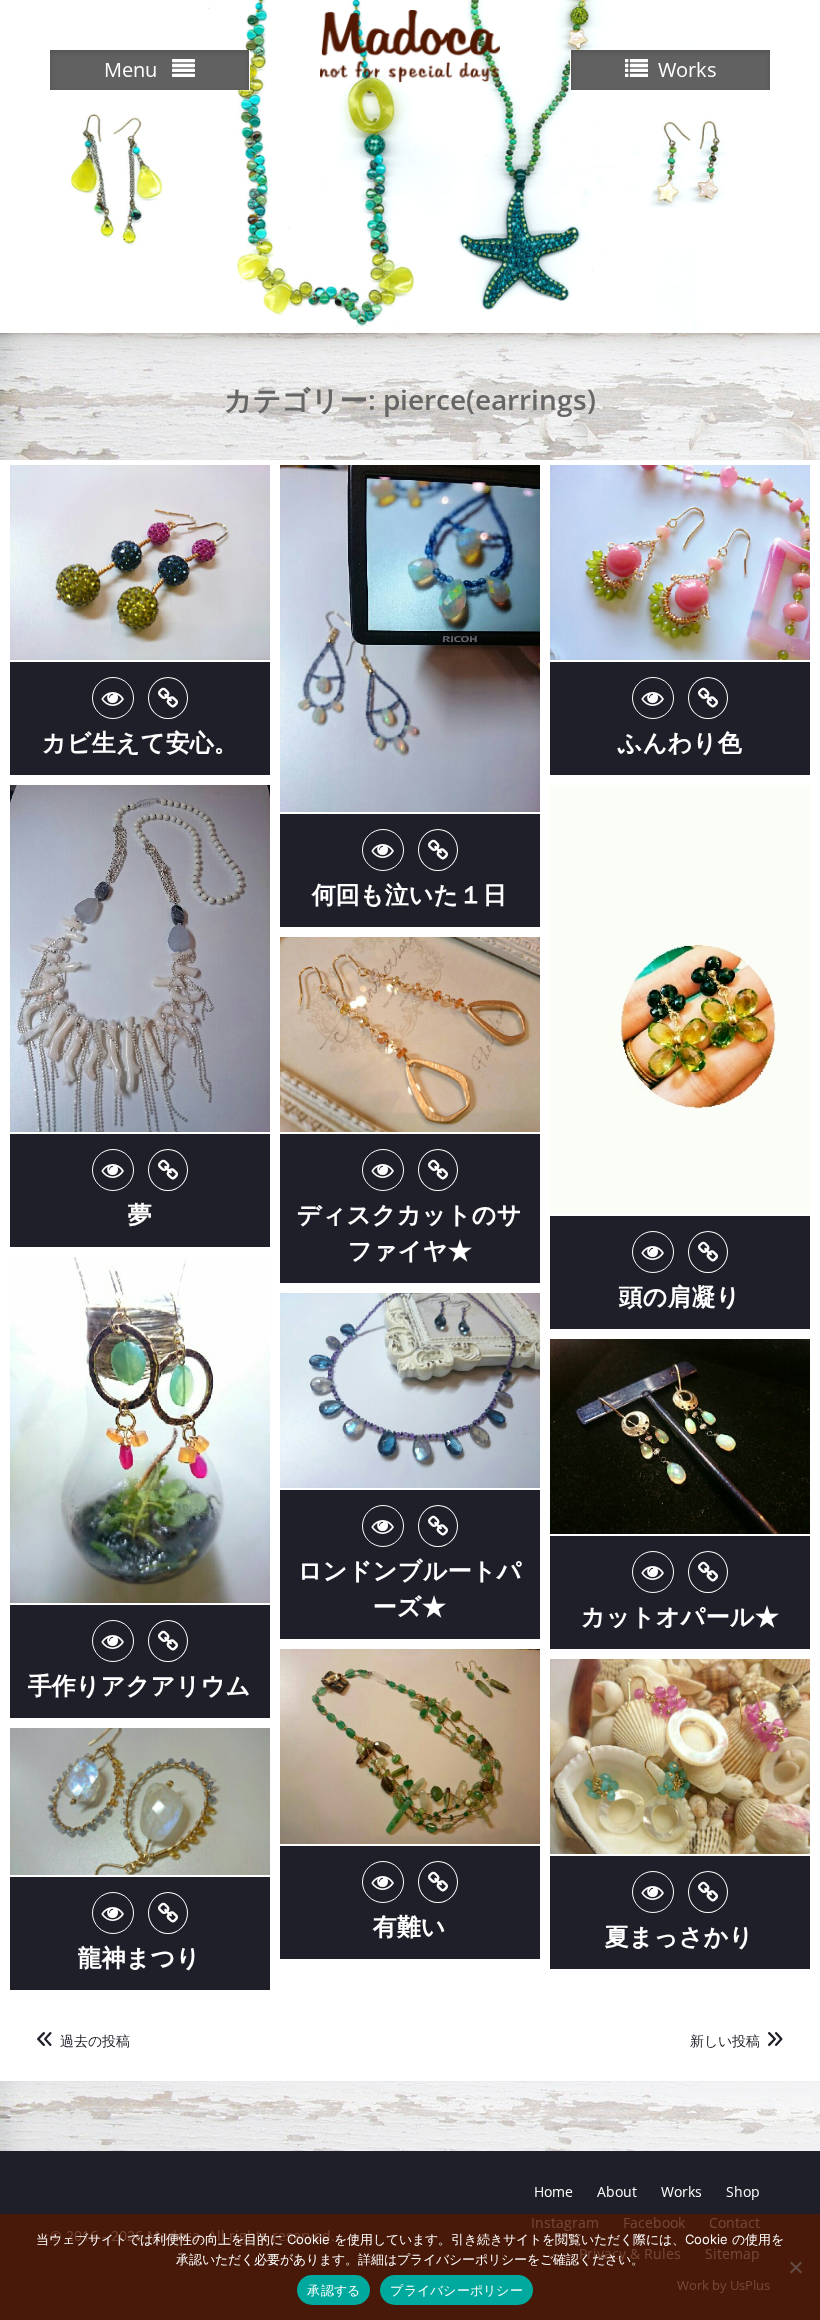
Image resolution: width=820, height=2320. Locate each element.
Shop (743, 2191)
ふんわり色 (680, 741)
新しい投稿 (725, 2040)
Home (553, 2191)
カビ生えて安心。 (140, 741)
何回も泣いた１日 (409, 893)
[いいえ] (795, 2267)
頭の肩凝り (680, 1295)
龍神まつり (139, 1956)
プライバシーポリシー (456, 2290)
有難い (409, 1925)
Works (681, 2191)
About (617, 2191)
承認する (333, 2290)
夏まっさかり (679, 1935)
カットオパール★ (680, 1615)
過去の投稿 (95, 2040)
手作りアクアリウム (139, 1684)
